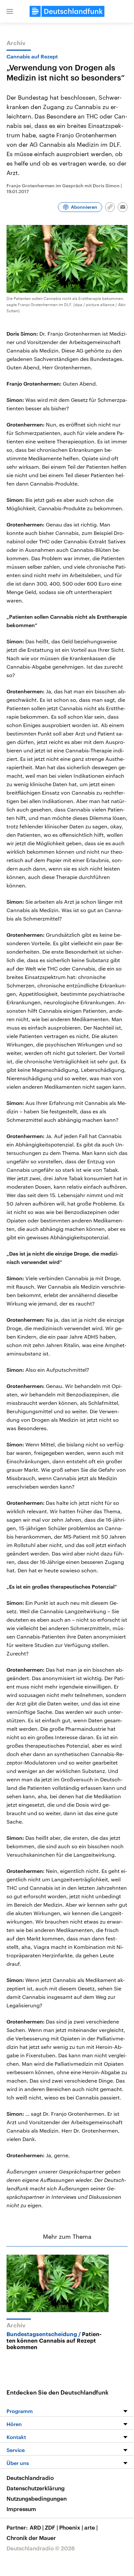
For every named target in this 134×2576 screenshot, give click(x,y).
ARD (37, 2527)
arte (91, 2527)
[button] (10, 11)
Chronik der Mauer (31, 2538)
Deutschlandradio (30, 2478)
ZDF (51, 2527)
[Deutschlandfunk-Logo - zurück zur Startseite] (67, 11)
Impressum (21, 2509)
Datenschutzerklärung (36, 2488)
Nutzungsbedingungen (37, 2498)
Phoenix (71, 2527)
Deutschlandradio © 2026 (41, 2548)
